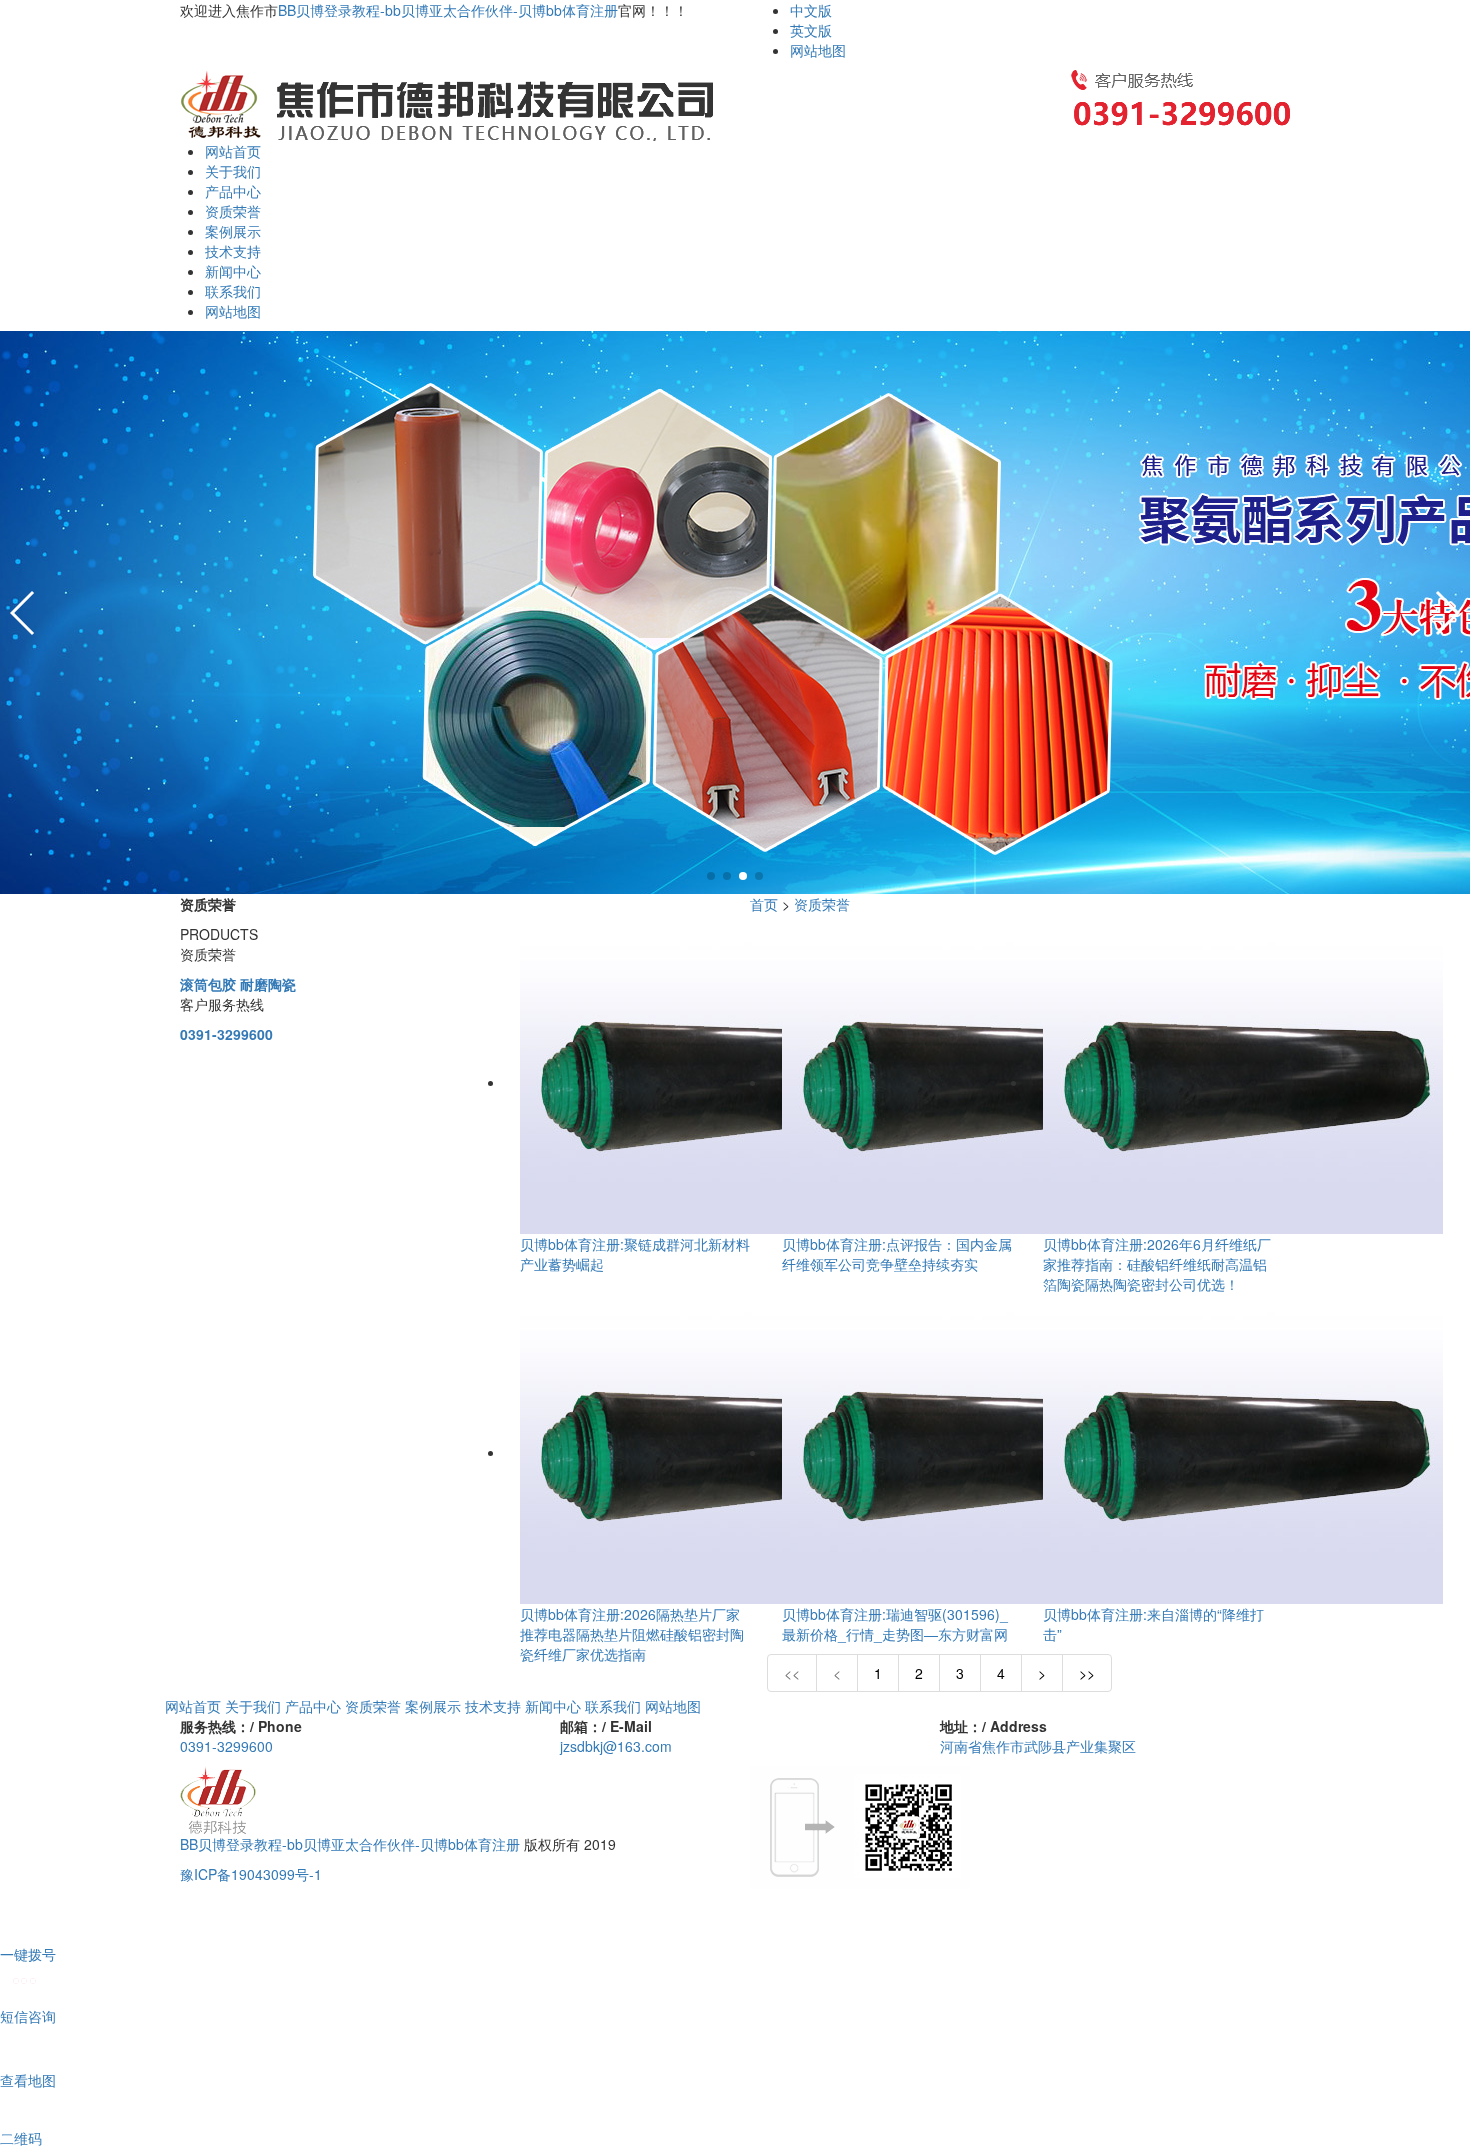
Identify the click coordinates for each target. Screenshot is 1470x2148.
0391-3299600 (226, 1034)
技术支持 (233, 251)
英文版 (811, 30)
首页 (764, 904)
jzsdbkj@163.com (616, 1746)
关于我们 (233, 171)
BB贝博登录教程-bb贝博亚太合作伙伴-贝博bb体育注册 (448, 10)
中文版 (811, 10)
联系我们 (233, 291)
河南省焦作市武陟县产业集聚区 (1038, 1746)
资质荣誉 (233, 211)
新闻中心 (233, 271)
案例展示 (233, 231)
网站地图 (818, 50)
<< (792, 1673)
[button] (711, 876)
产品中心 (233, 191)
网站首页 (233, 151)
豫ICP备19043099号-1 (251, 1874)
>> (1087, 1673)
